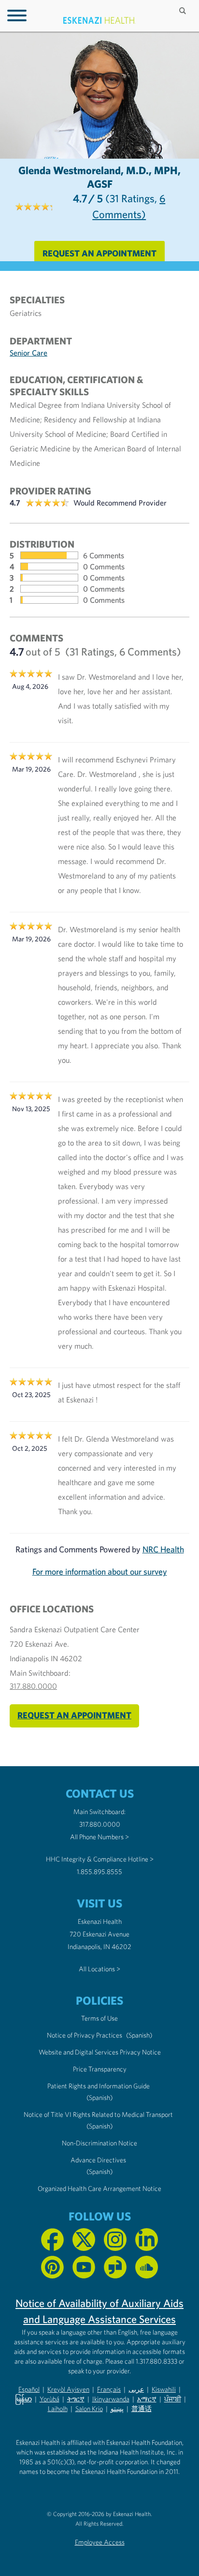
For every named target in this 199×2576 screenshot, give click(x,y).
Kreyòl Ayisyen (68, 2389)
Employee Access (100, 2542)
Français (109, 2389)
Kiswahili (164, 2389)
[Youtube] (84, 2267)
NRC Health (163, 1549)
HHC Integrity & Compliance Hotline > (100, 1859)
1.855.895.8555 (99, 1872)
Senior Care (28, 353)
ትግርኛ (76, 2399)
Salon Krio (89, 2409)
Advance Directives (98, 2160)
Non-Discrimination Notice (99, 2143)
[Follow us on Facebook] (52, 2240)
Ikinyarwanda (111, 2399)
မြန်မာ (23, 2399)
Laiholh (58, 2409)
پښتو (117, 2409)
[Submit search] (184, 11)
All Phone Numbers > (99, 1837)
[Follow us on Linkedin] (147, 2240)
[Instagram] (115, 2240)
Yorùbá (50, 2399)
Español (29, 2389)
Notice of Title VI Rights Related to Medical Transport (98, 2114)
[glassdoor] (115, 2267)
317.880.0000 (33, 1686)
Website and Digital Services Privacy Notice (100, 2052)
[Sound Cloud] (147, 2267)
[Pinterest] (52, 2267)
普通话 (142, 2409)
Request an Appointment (99, 253)
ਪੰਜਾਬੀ (173, 2399)
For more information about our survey (100, 1571)
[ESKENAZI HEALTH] (99, 21)
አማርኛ (147, 2399)
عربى (136, 2389)
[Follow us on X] (84, 2240)
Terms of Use (99, 2018)
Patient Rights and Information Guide (99, 2086)
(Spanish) (139, 2035)
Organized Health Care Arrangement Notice (99, 2189)
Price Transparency (100, 2069)
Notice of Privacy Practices (85, 2035)
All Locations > (99, 1969)
